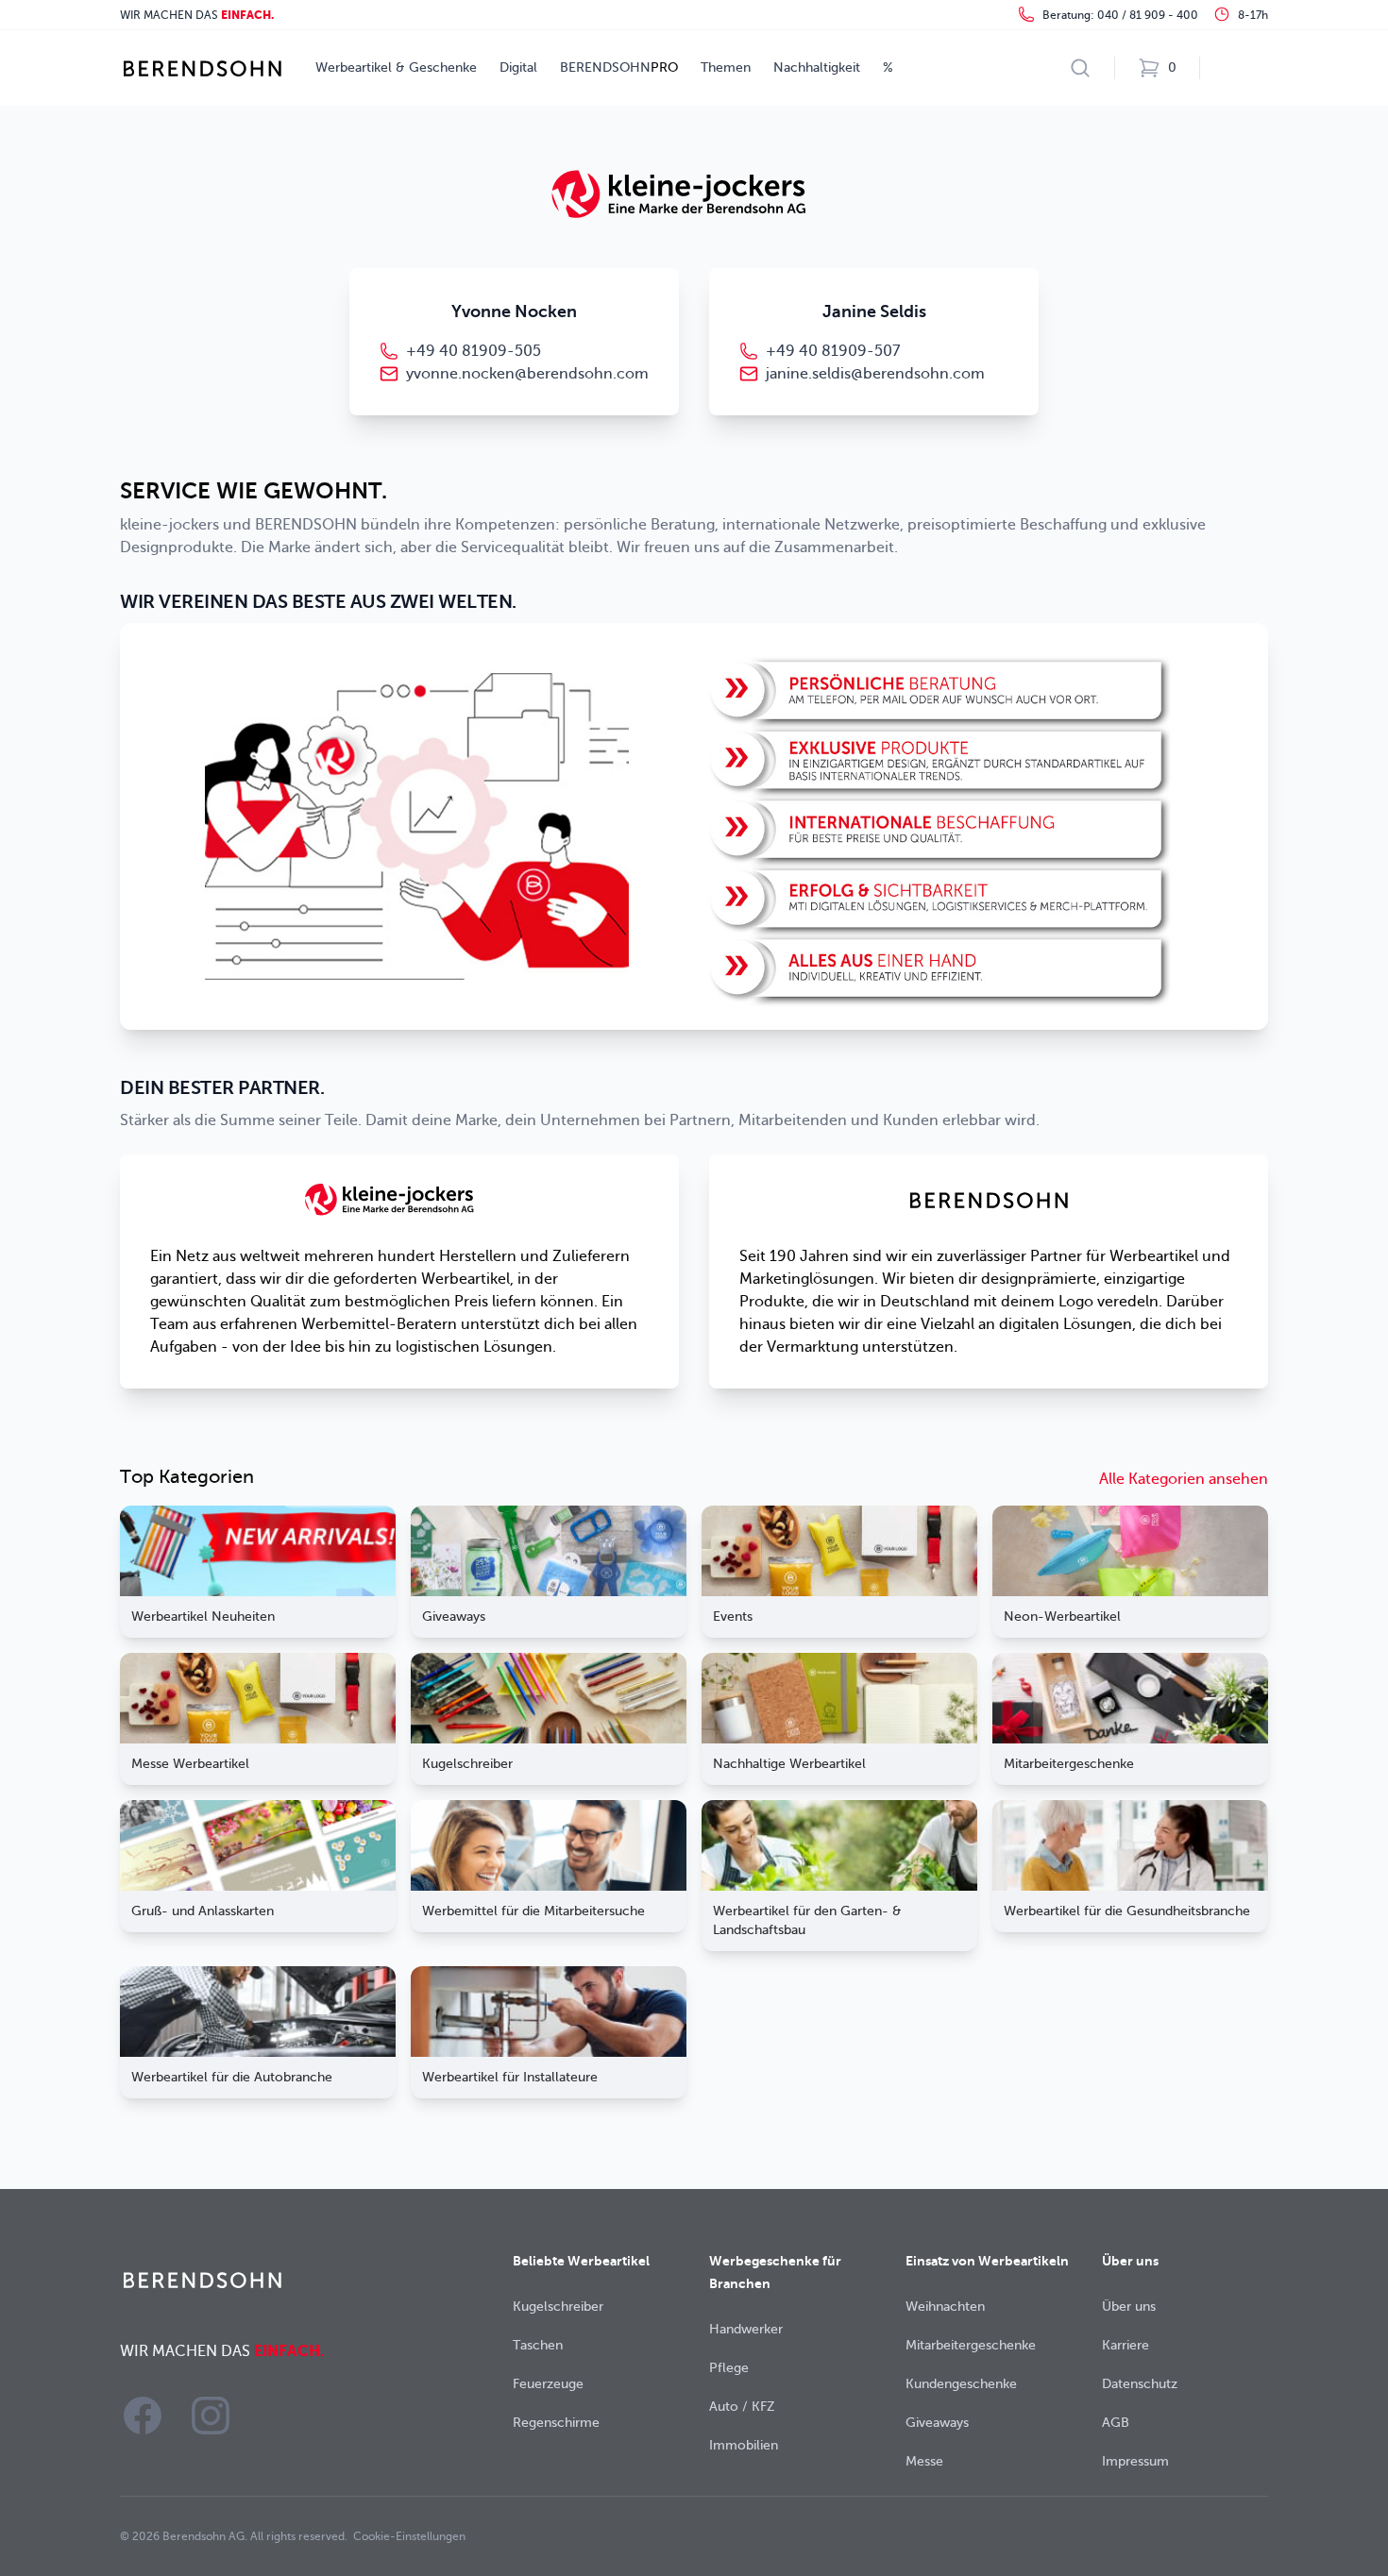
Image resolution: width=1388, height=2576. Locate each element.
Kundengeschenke (961, 2384)
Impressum (1135, 2461)
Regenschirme (556, 2423)
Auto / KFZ (742, 2407)
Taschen (538, 2345)
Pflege (729, 2368)
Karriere (1126, 2345)
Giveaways (937, 2423)
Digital (518, 67)
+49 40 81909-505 (474, 351)
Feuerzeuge (548, 2384)
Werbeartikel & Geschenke (396, 67)
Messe (924, 2461)
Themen (726, 67)
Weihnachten (945, 2307)
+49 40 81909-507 (833, 351)
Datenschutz (1140, 2384)
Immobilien (744, 2445)
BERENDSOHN (619, 67)
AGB (1116, 2423)
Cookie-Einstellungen (409, 2536)
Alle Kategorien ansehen (1184, 1479)
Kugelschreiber (558, 2307)
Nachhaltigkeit (817, 67)
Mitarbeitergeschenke (971, 2345)
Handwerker (746, 2329)
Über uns (1129, 2307)
